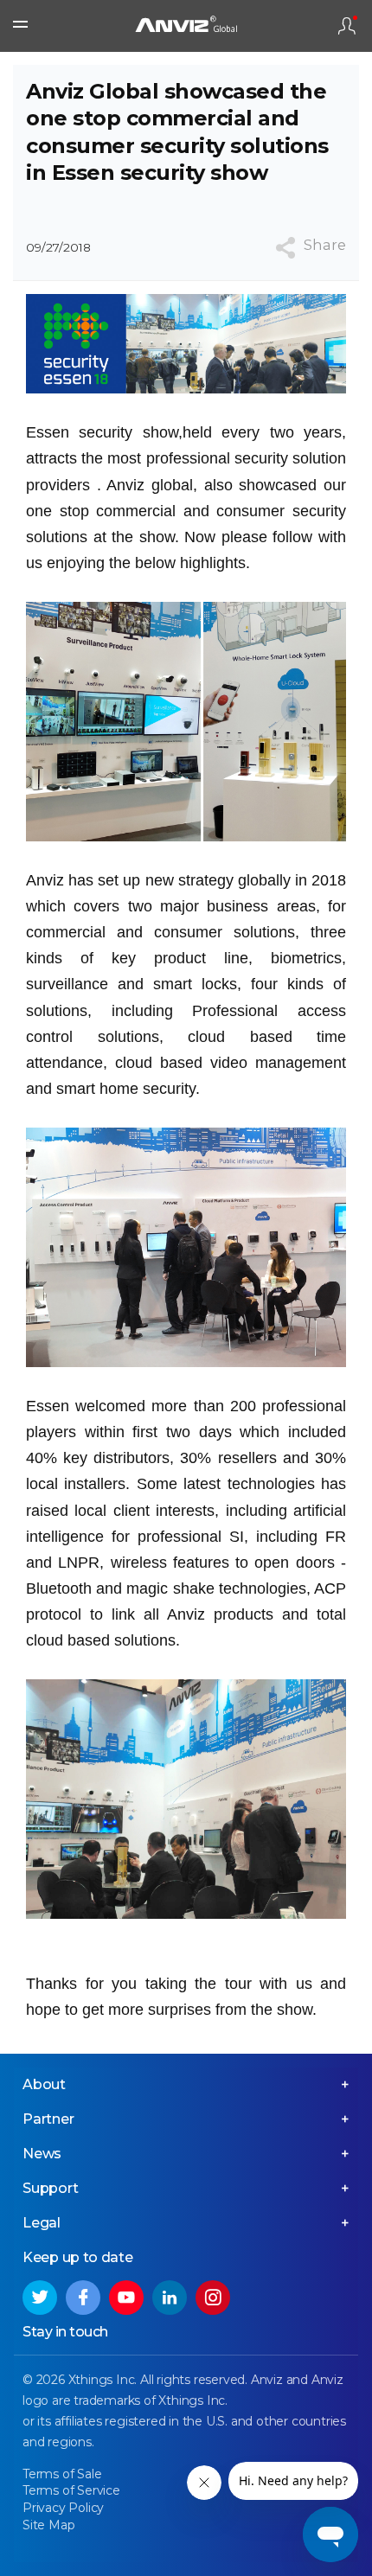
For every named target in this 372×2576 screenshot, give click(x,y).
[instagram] (213, 2298)
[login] (347, 26)
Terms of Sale (62, 2474)
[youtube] (126, 2298)
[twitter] (40, 2298)
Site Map (48, 2525)
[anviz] (186, 26)
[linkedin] (170, 2298)
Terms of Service (71, 2490)
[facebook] (83, 2298)
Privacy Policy (63, 2508)
